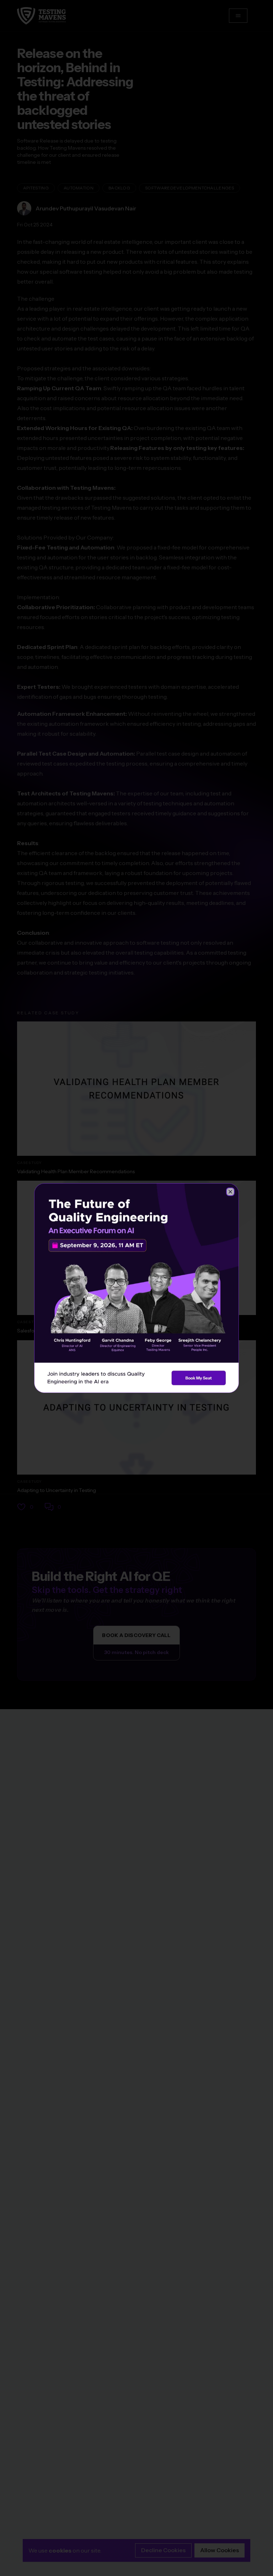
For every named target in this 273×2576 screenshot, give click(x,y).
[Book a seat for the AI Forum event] (136, 1288)
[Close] (230, 1192)
